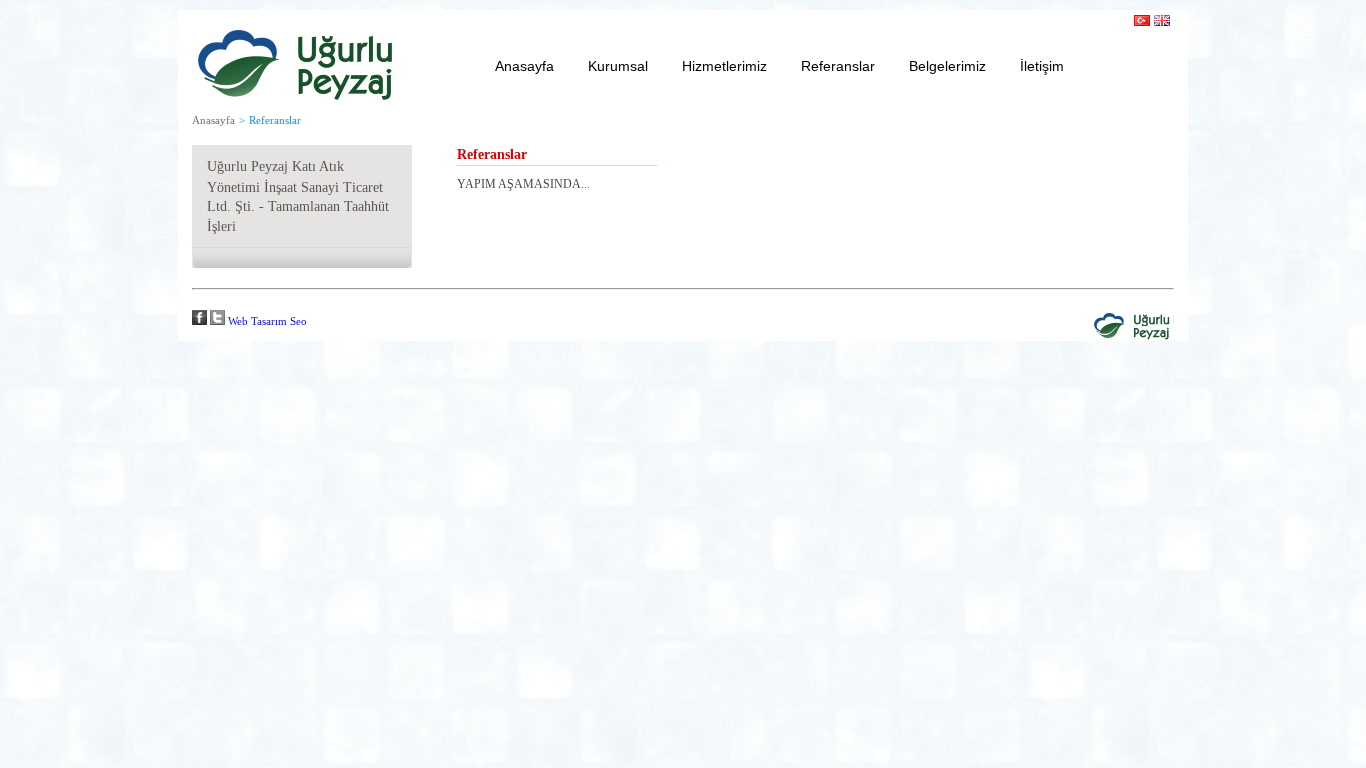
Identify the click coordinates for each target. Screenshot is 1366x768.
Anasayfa (524, 66)
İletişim (1042, 66)
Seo (298, 321)
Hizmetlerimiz (724, 66)
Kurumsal (618, 66)
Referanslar (838, 66)
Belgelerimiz (947, 66)
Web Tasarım (257, 321)
